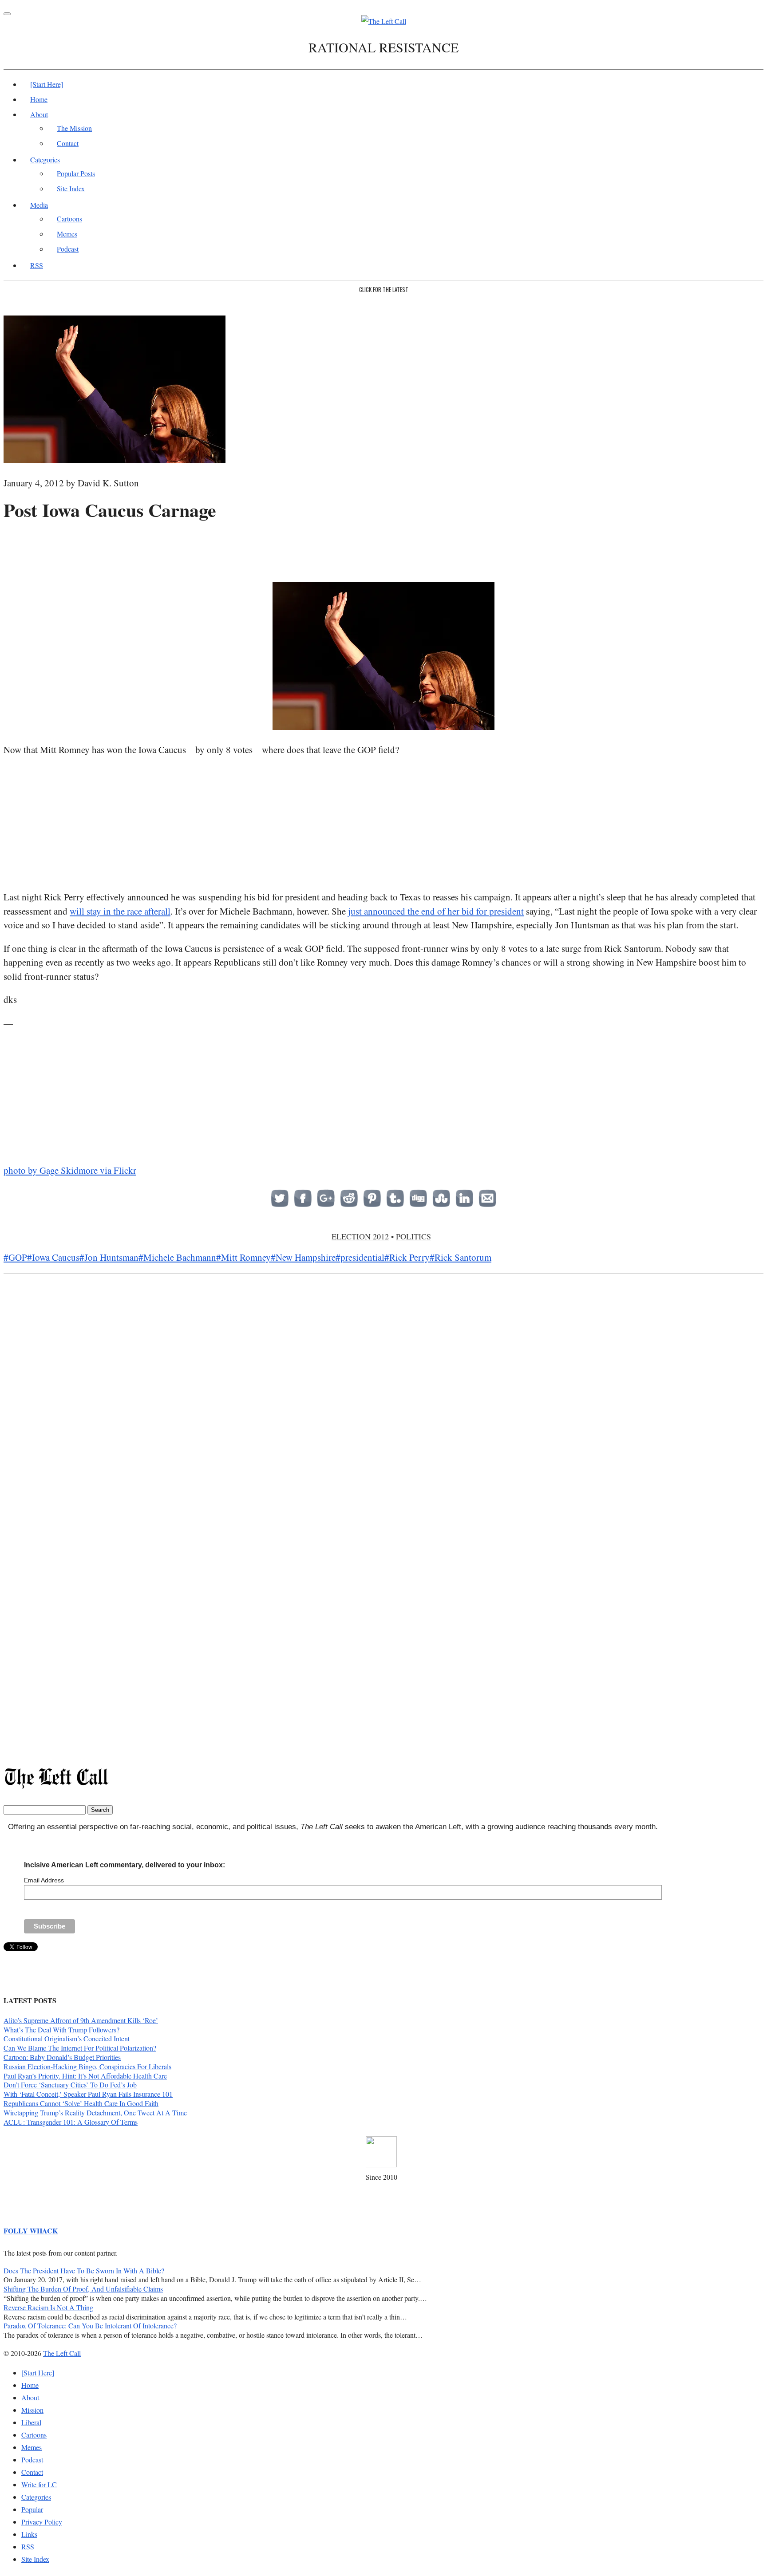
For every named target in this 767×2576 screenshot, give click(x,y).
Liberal (31, 2422)
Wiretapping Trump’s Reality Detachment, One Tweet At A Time (95, 2112)
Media (39, 205)
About (39, 114)
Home (39, 99)
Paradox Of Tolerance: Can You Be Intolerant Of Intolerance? (90, 2326)
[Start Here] (47, 84)
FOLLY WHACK (31, 2231)
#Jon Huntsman (109, 1257)
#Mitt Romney (243, 1257)
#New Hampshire (303, 1257)
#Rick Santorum (461, 1257)
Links (29, 2534)
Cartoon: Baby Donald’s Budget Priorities (62, 2057)
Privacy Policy (42, 2522)
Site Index (71, 188)
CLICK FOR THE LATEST (384, 289)
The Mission (74, 128)
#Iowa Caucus (53, 1257)
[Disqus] (383, 1421)
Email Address (44, 1880)
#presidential (360, 1257)
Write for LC (39, 2484)
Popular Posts (76, 173)
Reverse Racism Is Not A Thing (48, 2307)
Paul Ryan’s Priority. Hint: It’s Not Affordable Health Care (85, 2076)
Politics (413, 1236)
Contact (68, 143)
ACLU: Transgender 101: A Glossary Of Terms (71, 2122)
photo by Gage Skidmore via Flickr (70, 1170)
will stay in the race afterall (120, 911)
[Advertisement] (383, 549)
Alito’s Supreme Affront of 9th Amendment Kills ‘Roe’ (81, 2020)
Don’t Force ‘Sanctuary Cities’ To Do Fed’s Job (70, 2085)
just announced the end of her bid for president (436, 911)
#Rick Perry (407, 1257)
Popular (32, 2509)
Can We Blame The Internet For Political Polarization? (80, 2048)
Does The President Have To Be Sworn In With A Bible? (84, 2270)
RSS (37, 265)
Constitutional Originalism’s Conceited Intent (67, 2038)
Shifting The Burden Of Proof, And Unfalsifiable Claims (83, 2289)
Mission (32, 2410)
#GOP (15, 1257)
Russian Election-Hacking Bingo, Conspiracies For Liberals (87, 2066)
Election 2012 (360, 1236)
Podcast (68, 249)
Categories (45, 160)
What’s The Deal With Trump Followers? (61, 2030)
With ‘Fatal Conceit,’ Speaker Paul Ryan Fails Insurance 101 (88, 2094)
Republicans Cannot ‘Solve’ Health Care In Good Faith (81, 2103)
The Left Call (62, 2353)
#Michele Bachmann (177, 1257)
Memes (67, 234)
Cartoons (69, 219)
